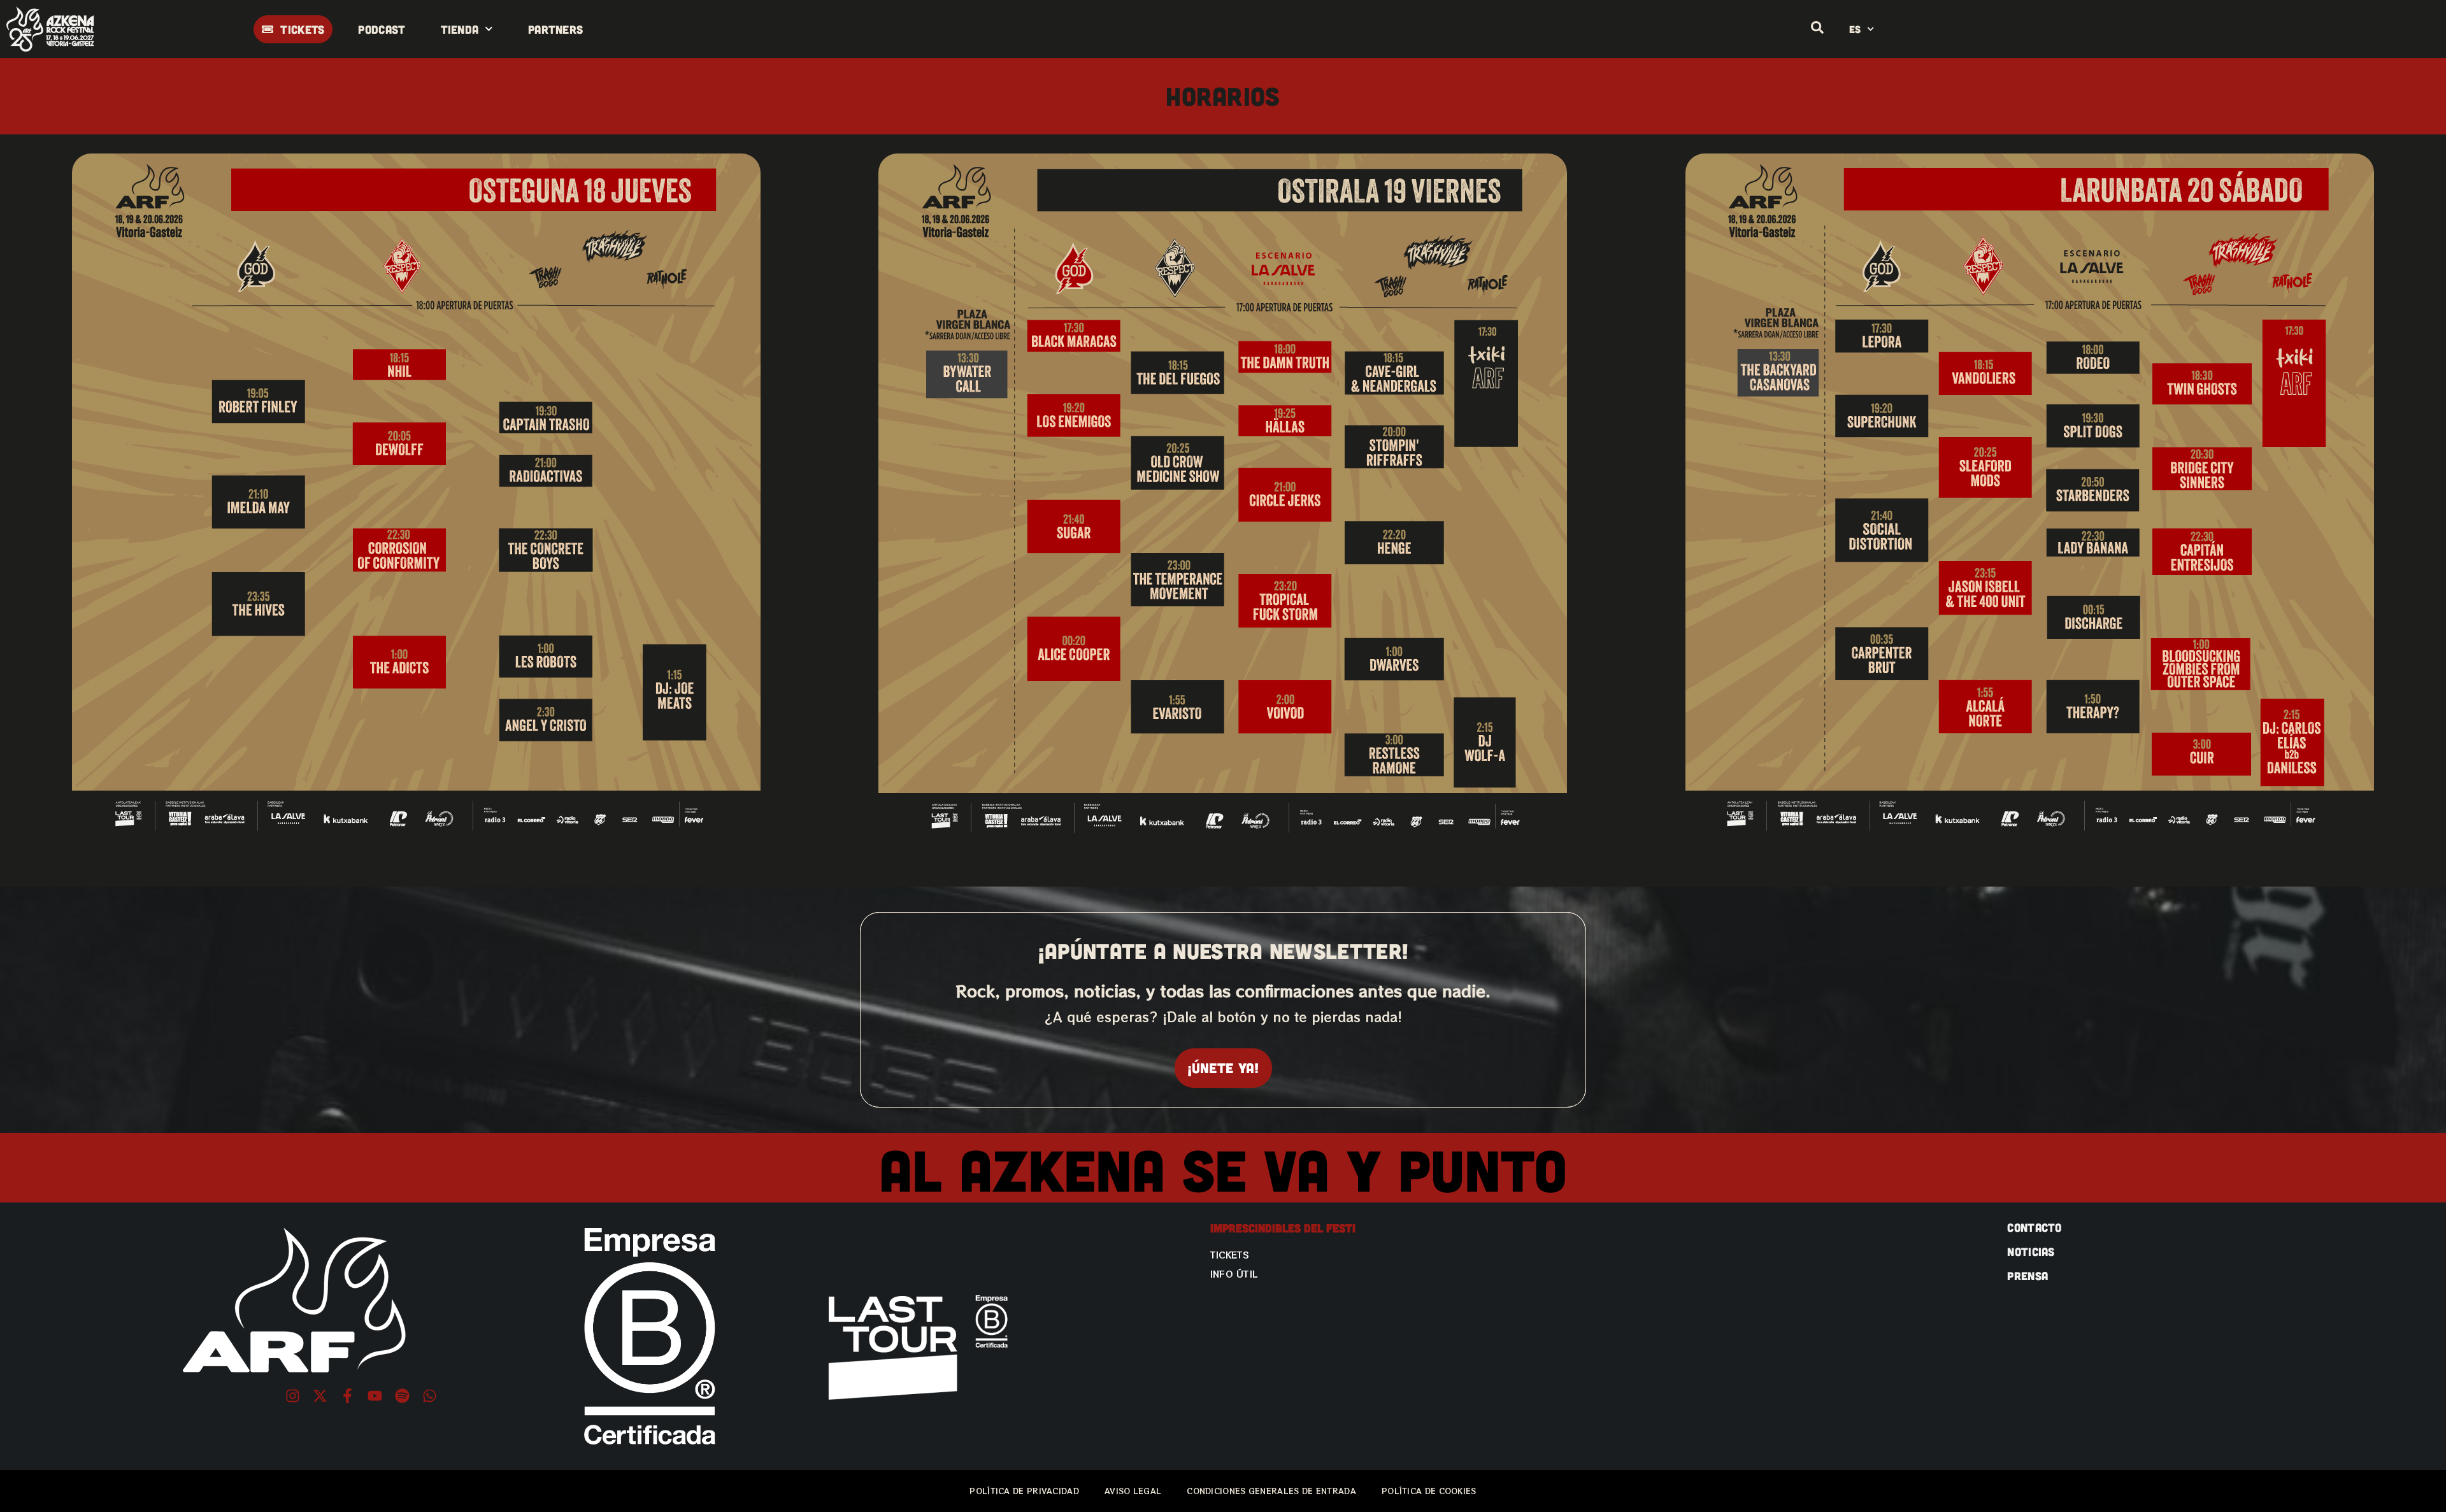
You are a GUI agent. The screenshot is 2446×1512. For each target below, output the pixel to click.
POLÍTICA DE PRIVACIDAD (1024, 1491)
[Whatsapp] (430, 1396)
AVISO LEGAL (1133, 1491)
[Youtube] (375, 1396)
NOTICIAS (2031, 1252)
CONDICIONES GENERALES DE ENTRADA (1271, 1491)
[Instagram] (293, 1396)
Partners (555, 29)
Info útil (1234, 1274)
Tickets (1230, 1255)
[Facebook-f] (347, 1396)
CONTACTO (2034, 1227)
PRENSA (2028, 1276)
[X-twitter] (320, 1396)
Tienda (460, 29)
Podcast (382, 29)
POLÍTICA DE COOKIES (1429, 1491)
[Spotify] (402, 1396)
